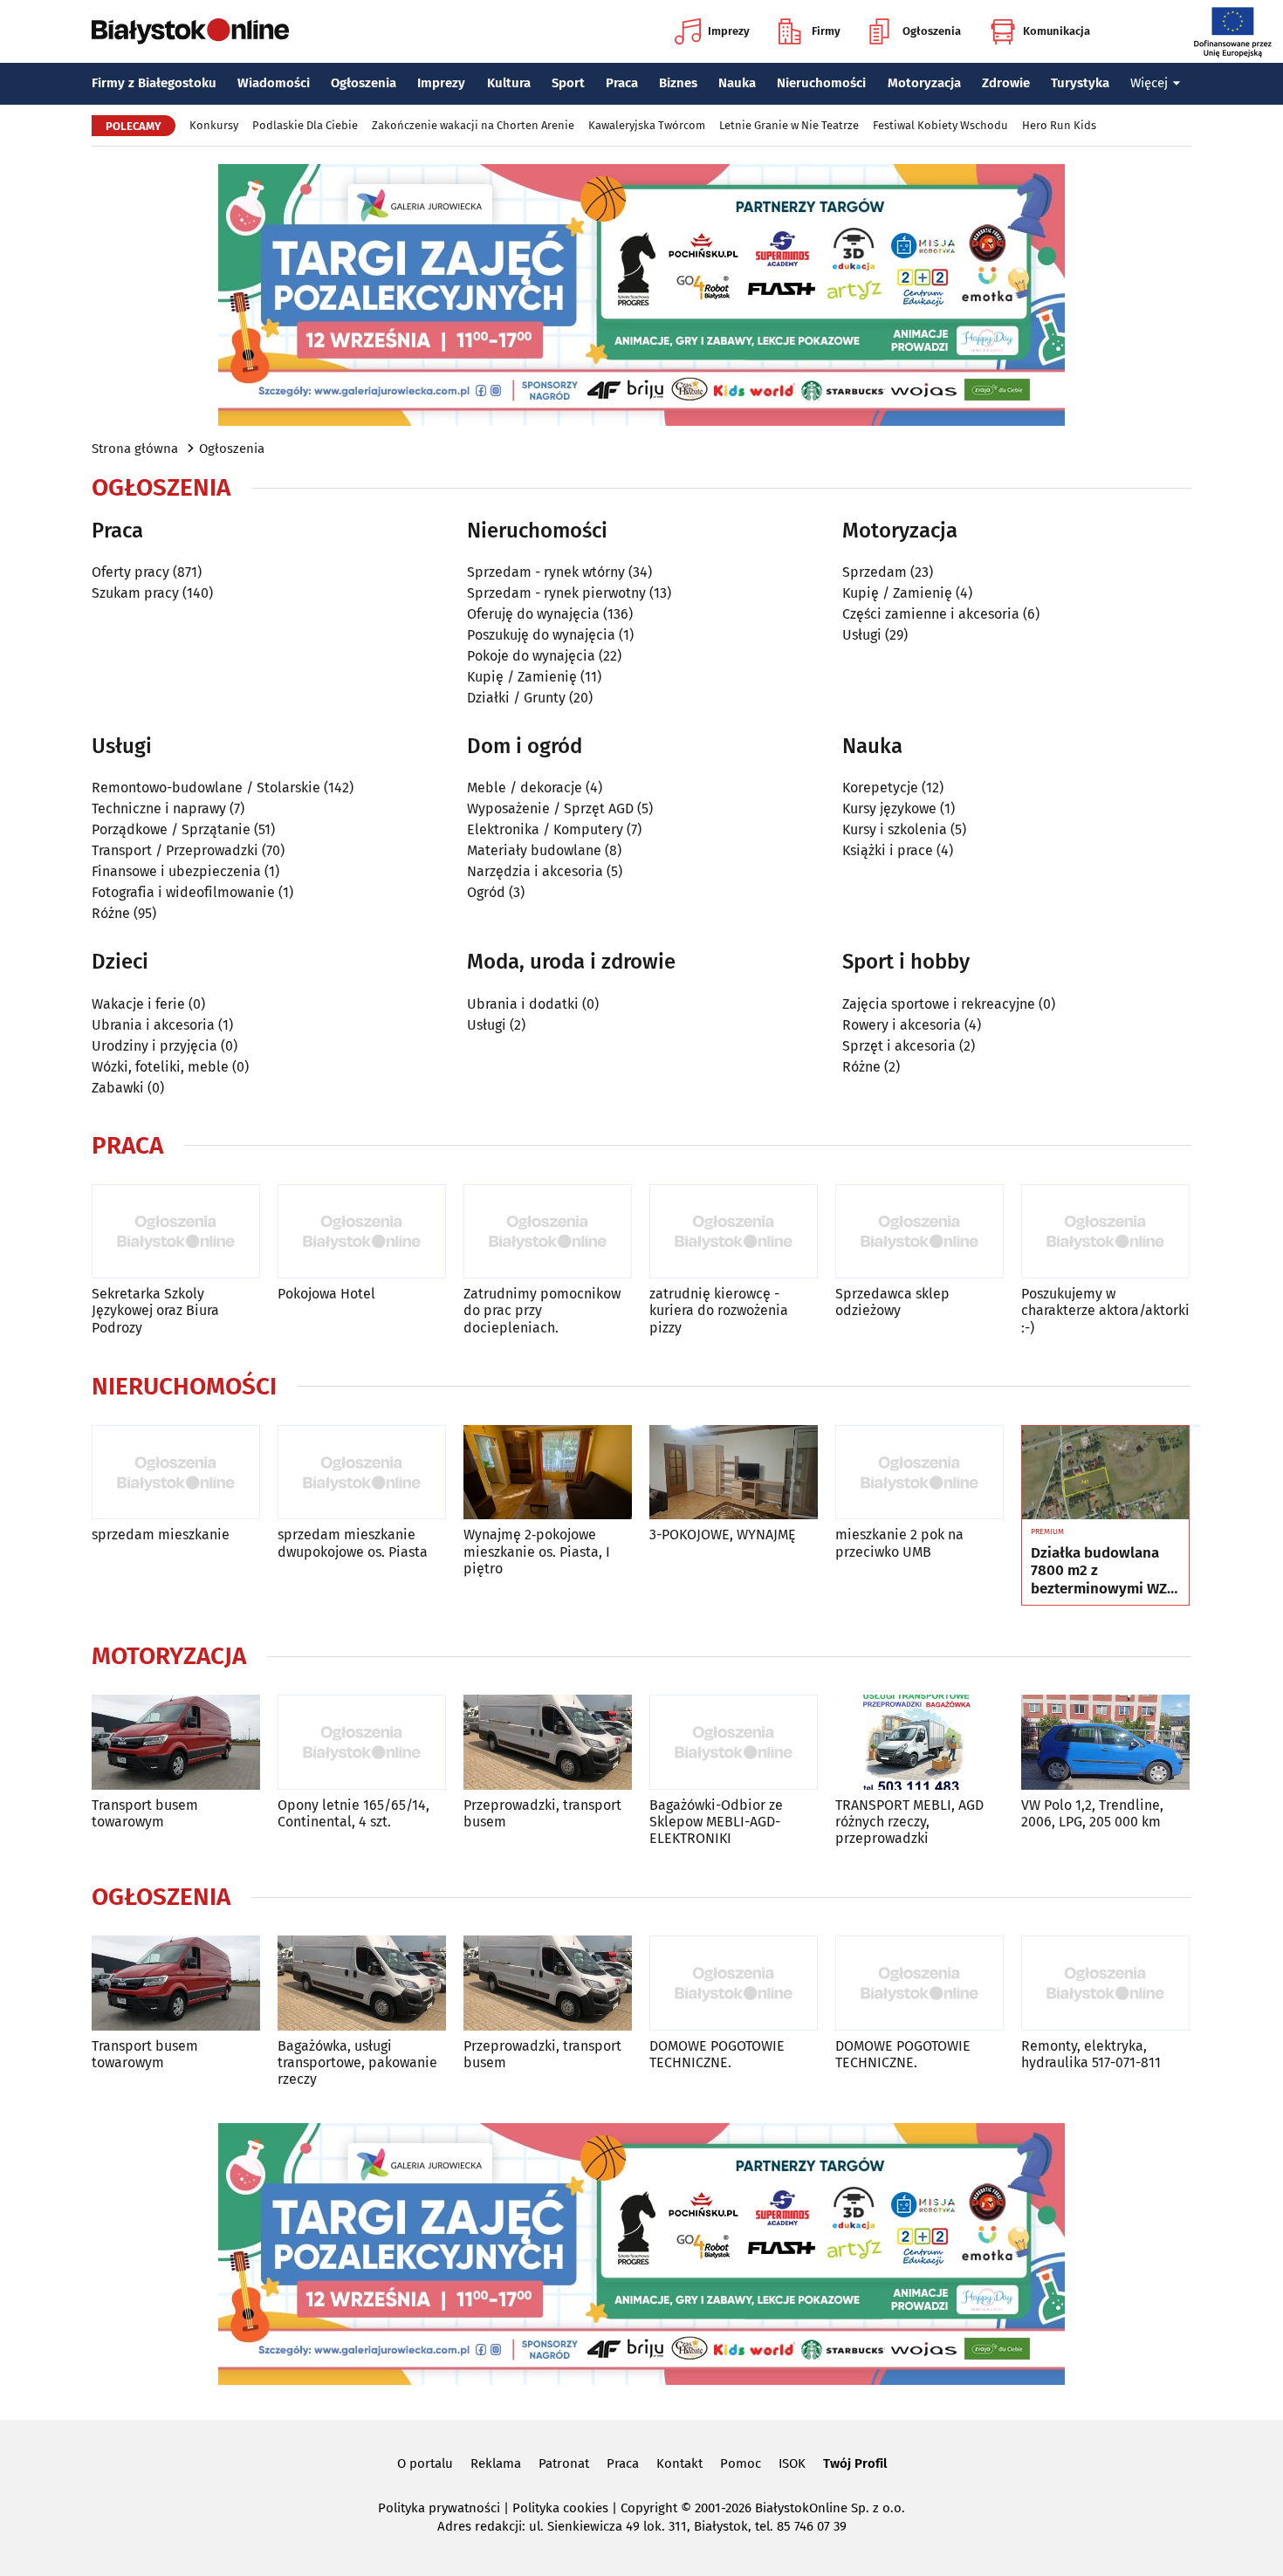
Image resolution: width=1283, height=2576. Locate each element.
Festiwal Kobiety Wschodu (940, 125)
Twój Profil (855, 2463)
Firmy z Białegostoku (154, 83)
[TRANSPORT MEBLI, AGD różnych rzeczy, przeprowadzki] (919, 1742)
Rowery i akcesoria (902, 1025)
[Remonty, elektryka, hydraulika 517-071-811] (1105, 1983)
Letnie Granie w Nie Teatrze (789, 125)
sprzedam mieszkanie (161, 1535)
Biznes (678, 83)
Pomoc (741, 2463)
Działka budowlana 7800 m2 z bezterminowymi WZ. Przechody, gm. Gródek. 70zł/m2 (1101, 1571)
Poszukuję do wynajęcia (541, 635)
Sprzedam (875, 572)
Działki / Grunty (516, 698)
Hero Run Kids (1059, 125)
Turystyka (1080, 83)
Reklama (496, 2463)
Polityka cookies (560, 2508)
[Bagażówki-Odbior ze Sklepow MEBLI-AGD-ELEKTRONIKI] (734, 1742)
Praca (622, 83)
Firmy (826, 31)
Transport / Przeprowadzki (175, 850)
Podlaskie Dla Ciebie (305, 125)
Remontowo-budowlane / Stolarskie (206, 788)
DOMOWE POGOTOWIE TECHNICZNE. (717, 2054)
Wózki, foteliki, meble (160, 1067)
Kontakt (679, 2463)
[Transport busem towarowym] (176, 1742)
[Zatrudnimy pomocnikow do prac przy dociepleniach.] (548, 1232)
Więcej (1149, 83)
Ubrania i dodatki (523, 1004)
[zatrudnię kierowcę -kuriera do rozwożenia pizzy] (734, 1232)
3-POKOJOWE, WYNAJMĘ (723, 1535)
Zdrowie (1006, 83)
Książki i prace (888, 850)
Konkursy (214, 125)
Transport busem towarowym (145, 1813)
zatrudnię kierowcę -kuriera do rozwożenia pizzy (719, 1310)
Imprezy (729, 31)
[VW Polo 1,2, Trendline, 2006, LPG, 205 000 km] (1105, 1742)
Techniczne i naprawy (159, 808)
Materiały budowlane (534, 850)
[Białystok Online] (190, 31)
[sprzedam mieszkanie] (176, 1473)
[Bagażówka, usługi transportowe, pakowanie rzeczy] (362, 1983)
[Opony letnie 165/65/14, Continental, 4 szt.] (362, 1742)
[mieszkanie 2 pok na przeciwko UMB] (919, 1473)
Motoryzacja (924, 83)
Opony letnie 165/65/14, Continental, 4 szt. (353, 1813)
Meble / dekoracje (525, 788)
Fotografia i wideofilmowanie (183, 892)
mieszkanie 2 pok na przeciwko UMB (899, 1543)
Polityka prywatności (439, 2508)
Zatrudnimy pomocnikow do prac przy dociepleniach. (542, 1310)
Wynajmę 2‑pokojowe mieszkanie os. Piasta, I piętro (537, 1551)
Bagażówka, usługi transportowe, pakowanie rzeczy (357, 2062)
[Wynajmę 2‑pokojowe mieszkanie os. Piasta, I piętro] (548, 1473)
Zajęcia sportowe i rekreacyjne (939, 1004)
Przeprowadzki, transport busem (542, 1813)
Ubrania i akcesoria (153, 1025)
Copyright (649, 2508)
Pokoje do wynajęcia (531, 656)
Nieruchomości (821, 83)
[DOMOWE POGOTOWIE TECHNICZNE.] (734, 1983)
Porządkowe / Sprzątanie (171, 829)
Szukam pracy (135, 593)
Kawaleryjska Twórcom (647, 125)
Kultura (509, 83)
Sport (568, 83)
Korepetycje (880, 788)
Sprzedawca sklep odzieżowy (892, 1302)
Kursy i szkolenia (895, 829)
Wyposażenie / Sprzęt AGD (550, 808)
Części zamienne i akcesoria (931, 614)
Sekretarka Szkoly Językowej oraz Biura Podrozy (155, 1310)
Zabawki (118, 1088)
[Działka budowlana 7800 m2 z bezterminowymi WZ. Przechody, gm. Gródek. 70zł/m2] (1105, 1473)
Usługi (862, 635)
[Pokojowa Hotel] (362, 1232)
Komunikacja (1057, 31)
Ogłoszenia (932, 31)
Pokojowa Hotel (326, 1294)
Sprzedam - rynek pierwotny (556, 593)
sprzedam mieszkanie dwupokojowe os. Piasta (353, 1543)
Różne (111, 913)
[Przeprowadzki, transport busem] (548, 1742)
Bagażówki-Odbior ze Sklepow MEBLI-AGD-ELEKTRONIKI (716, 1822)
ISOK (792, 2463)
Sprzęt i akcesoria (899, 1046)
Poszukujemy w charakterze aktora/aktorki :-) (1105, 1310)
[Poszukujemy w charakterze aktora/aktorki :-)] (1105, 1232)
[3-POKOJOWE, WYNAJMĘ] (734, 1473)
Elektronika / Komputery (545, 829)
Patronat (564, 2463)
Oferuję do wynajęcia (533, 614)
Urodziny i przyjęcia (154, 1046)
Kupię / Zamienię (522, 677)
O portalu (425, 2463)
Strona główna (135, 449)
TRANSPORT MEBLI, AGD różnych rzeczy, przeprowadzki (909, 1822)
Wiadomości (274, 83)
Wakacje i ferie (138, 1004)
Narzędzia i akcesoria (535, 871)
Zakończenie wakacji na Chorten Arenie (473, 125)
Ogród (486, 892)
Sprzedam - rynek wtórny (546, 572)
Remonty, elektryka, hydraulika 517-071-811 (1091, 2054)
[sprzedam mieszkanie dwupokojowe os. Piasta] (362, 1473)
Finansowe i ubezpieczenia (176, 871)
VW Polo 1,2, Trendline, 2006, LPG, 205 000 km (1092, 1813)
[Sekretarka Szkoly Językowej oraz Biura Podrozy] (176, 1232)
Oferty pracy (130, 572)
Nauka (737, 83)
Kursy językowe (889, 808)
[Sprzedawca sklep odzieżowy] (919, 1232)
